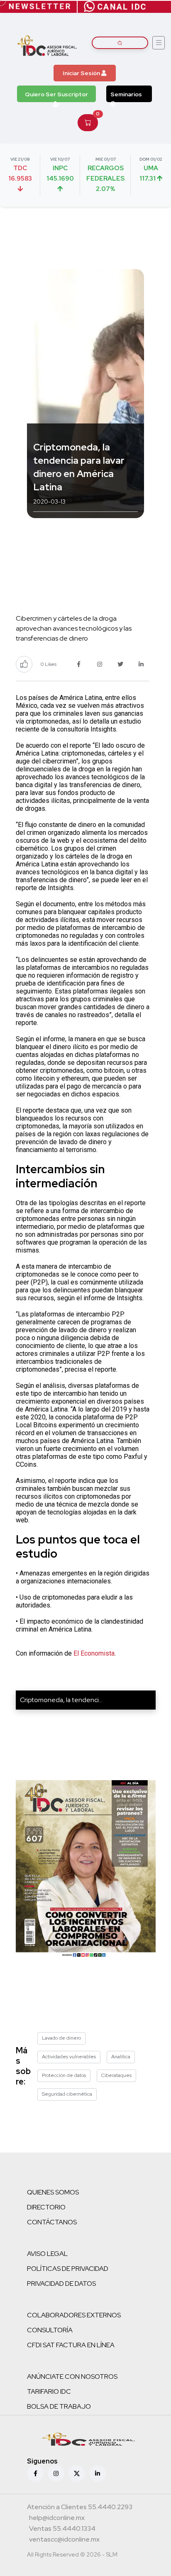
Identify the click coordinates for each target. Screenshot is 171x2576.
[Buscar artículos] (120, 43)
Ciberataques (116, 2075)
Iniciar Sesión (82, 73)
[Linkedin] (98, 2473)
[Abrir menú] (159, 43)
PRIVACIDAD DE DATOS (61, 2284)
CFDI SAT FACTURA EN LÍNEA (71, 2345)
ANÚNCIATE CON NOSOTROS (72, 2377)
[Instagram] (56, 2473)
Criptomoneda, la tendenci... (61, 1700)
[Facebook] (35, 2473)
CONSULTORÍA (50, 2330)
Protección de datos (64, 2075)
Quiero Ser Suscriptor (56, 94)
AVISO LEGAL (47, 2254)
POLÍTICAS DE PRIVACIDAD (68, 2269)
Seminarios (126, 94)
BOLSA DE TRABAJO (59, 2406)
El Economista (94, 1653)
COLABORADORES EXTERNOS (74, 2315)
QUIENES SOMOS (53, 2192)
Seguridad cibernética (67, 2094)
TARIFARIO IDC (49, 2391)
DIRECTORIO (46, 2207)
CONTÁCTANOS (52, 2222)
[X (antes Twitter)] (77, 2473)
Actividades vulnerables (69, 2057)
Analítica (121, 2057)
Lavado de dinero (61, 2038)
